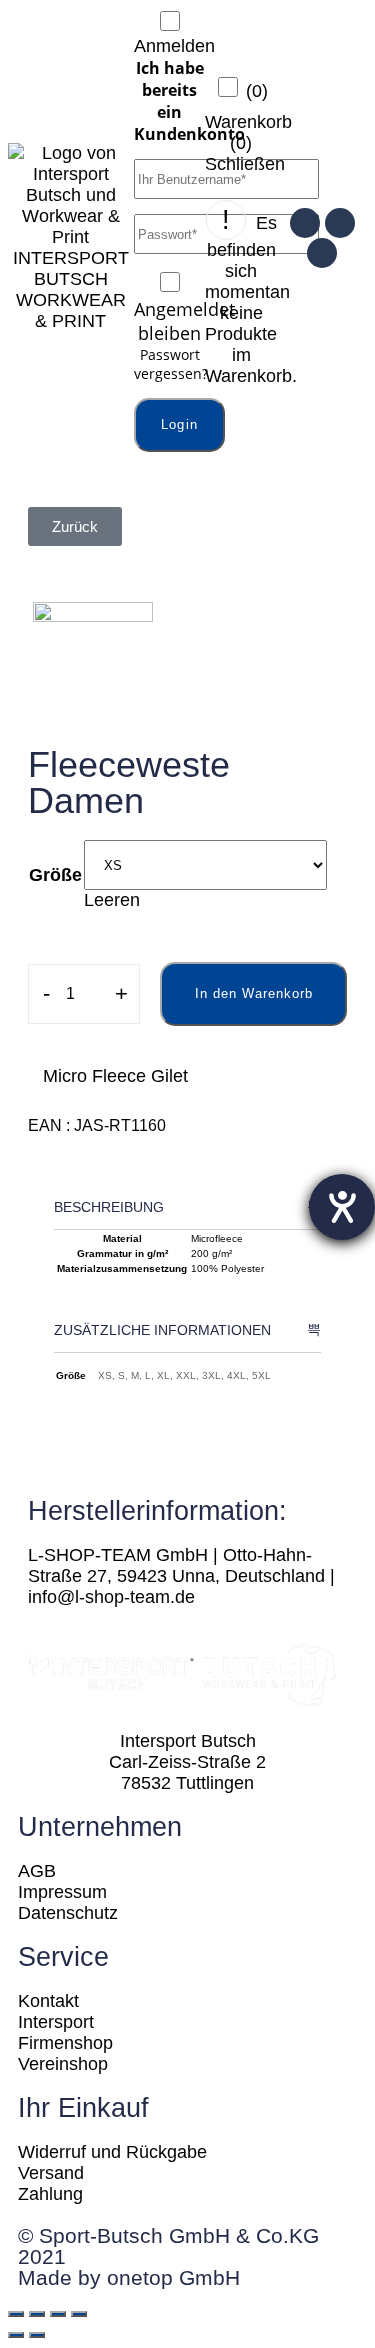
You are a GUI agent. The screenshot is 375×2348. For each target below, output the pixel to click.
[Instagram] (305, 223)
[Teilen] (37, 2314)
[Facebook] (340, 223)
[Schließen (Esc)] (16, 2314)
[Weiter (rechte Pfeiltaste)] (37, 2335)
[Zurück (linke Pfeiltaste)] (16, 2335)
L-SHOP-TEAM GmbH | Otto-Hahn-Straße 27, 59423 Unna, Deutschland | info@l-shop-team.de (181, 1576)
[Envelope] (322, 253)
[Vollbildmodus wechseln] (58, 2314)
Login (180, 424)
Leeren (112, 900)
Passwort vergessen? (171, 364)
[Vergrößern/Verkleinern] (79, 2314)
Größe (55, 875)
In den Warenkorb (254, 993)
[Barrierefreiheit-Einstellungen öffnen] (342, 1207)
